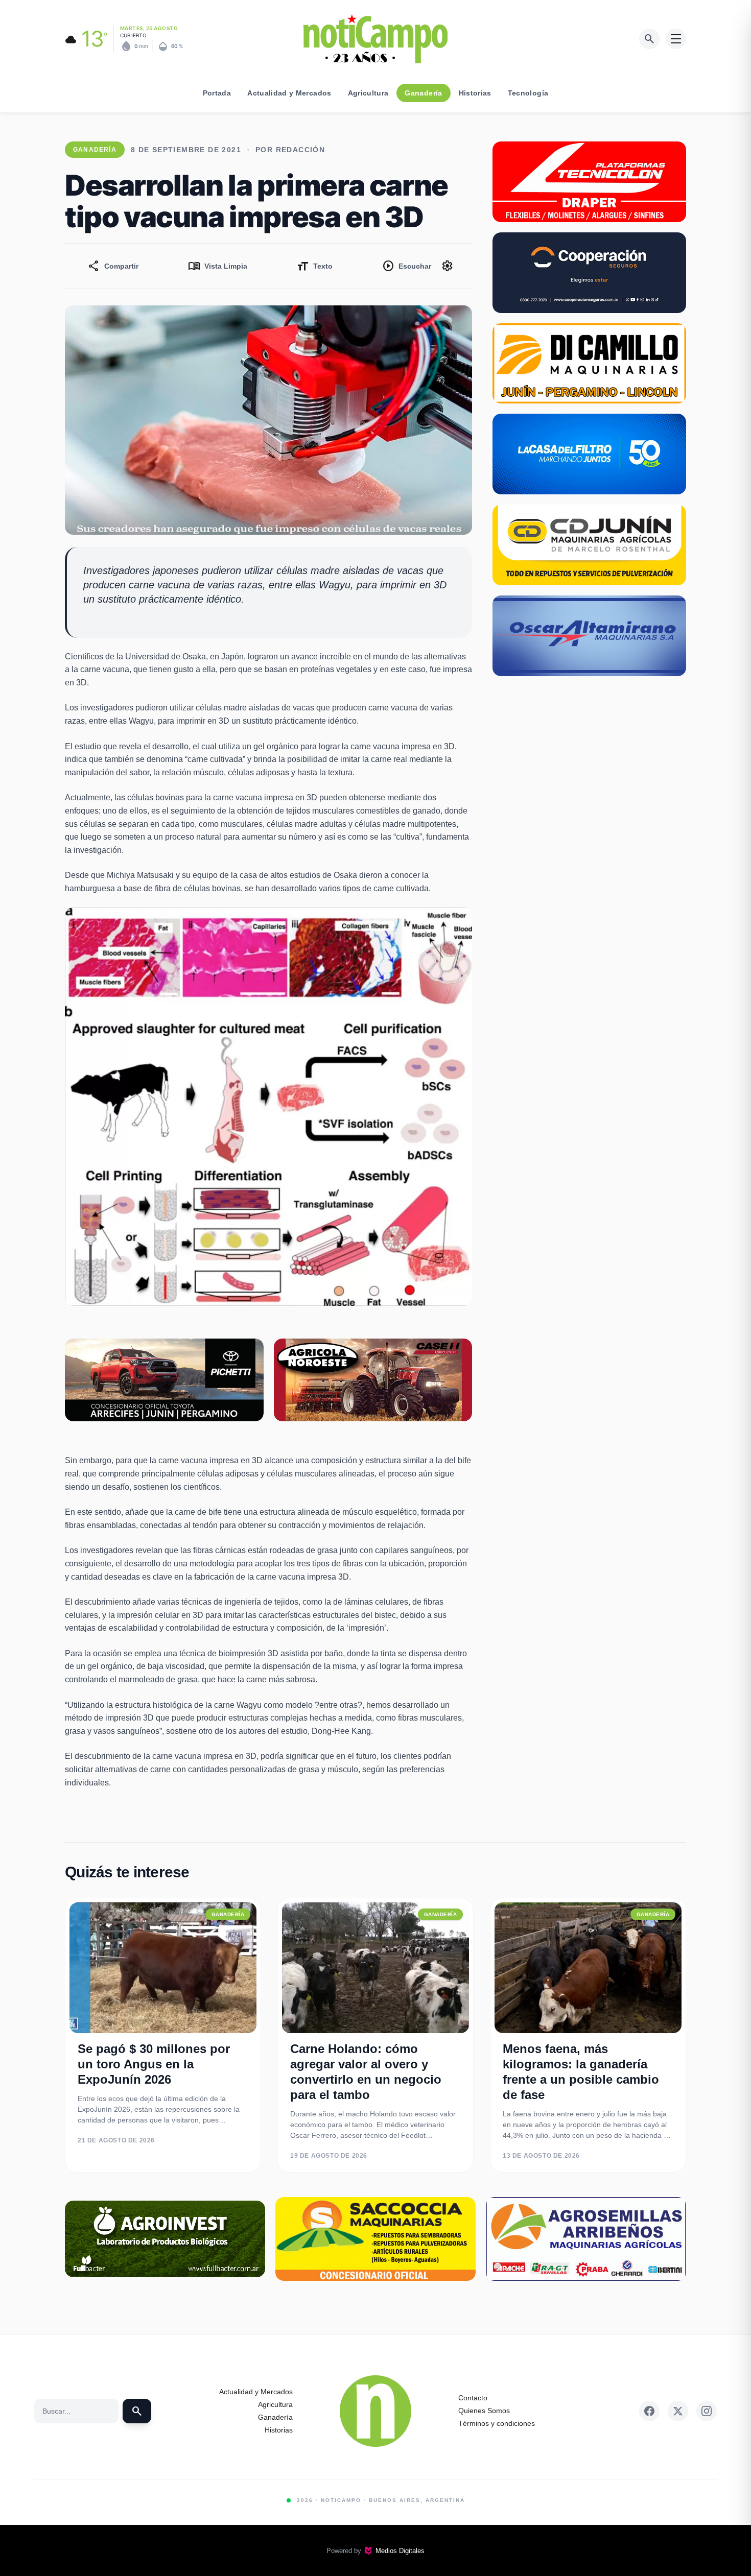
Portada (217, 93)
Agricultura (368, 93)
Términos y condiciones (497, 2423)
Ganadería (423, 93)
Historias (475, 93)
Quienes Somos (484, 2411)
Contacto (473, 2398)
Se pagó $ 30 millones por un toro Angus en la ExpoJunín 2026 (154, 2064)
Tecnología (528, 93)
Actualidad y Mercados (289, 93)
